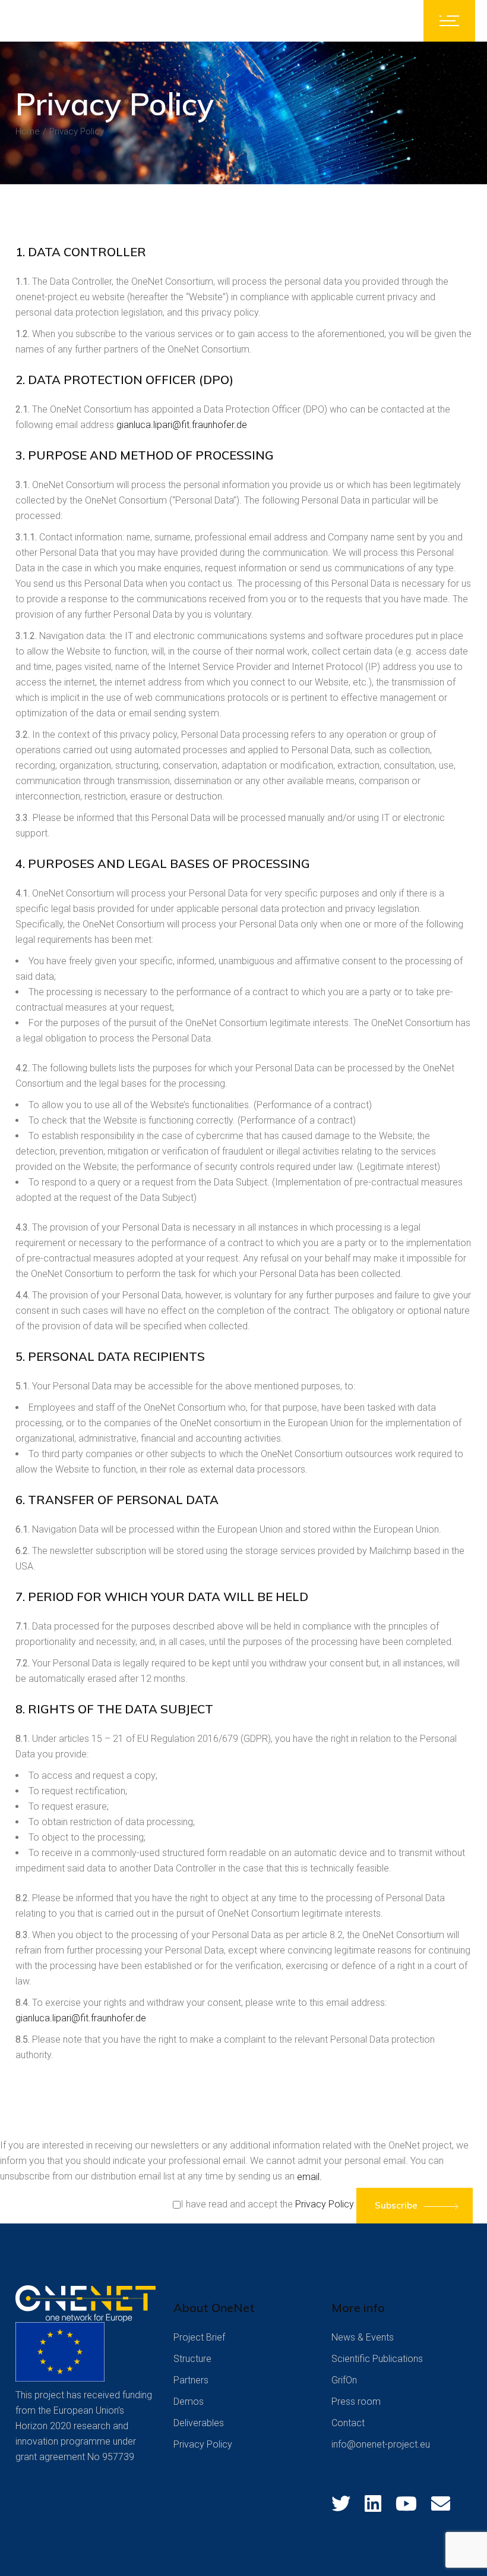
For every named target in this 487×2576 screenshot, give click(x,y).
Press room (356, 2402)
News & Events (363, 2337)
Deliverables (199, 2423)
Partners (191, 2380)
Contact (348, 2423)
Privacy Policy (325, 2204)
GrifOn (344, 2380)
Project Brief (199, 2337)
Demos (189, 2402)
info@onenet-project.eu (381, 2444)
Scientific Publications (377, 2359)
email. (309, 2177)
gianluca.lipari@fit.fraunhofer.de (182, 425)
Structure (192, 2359)
